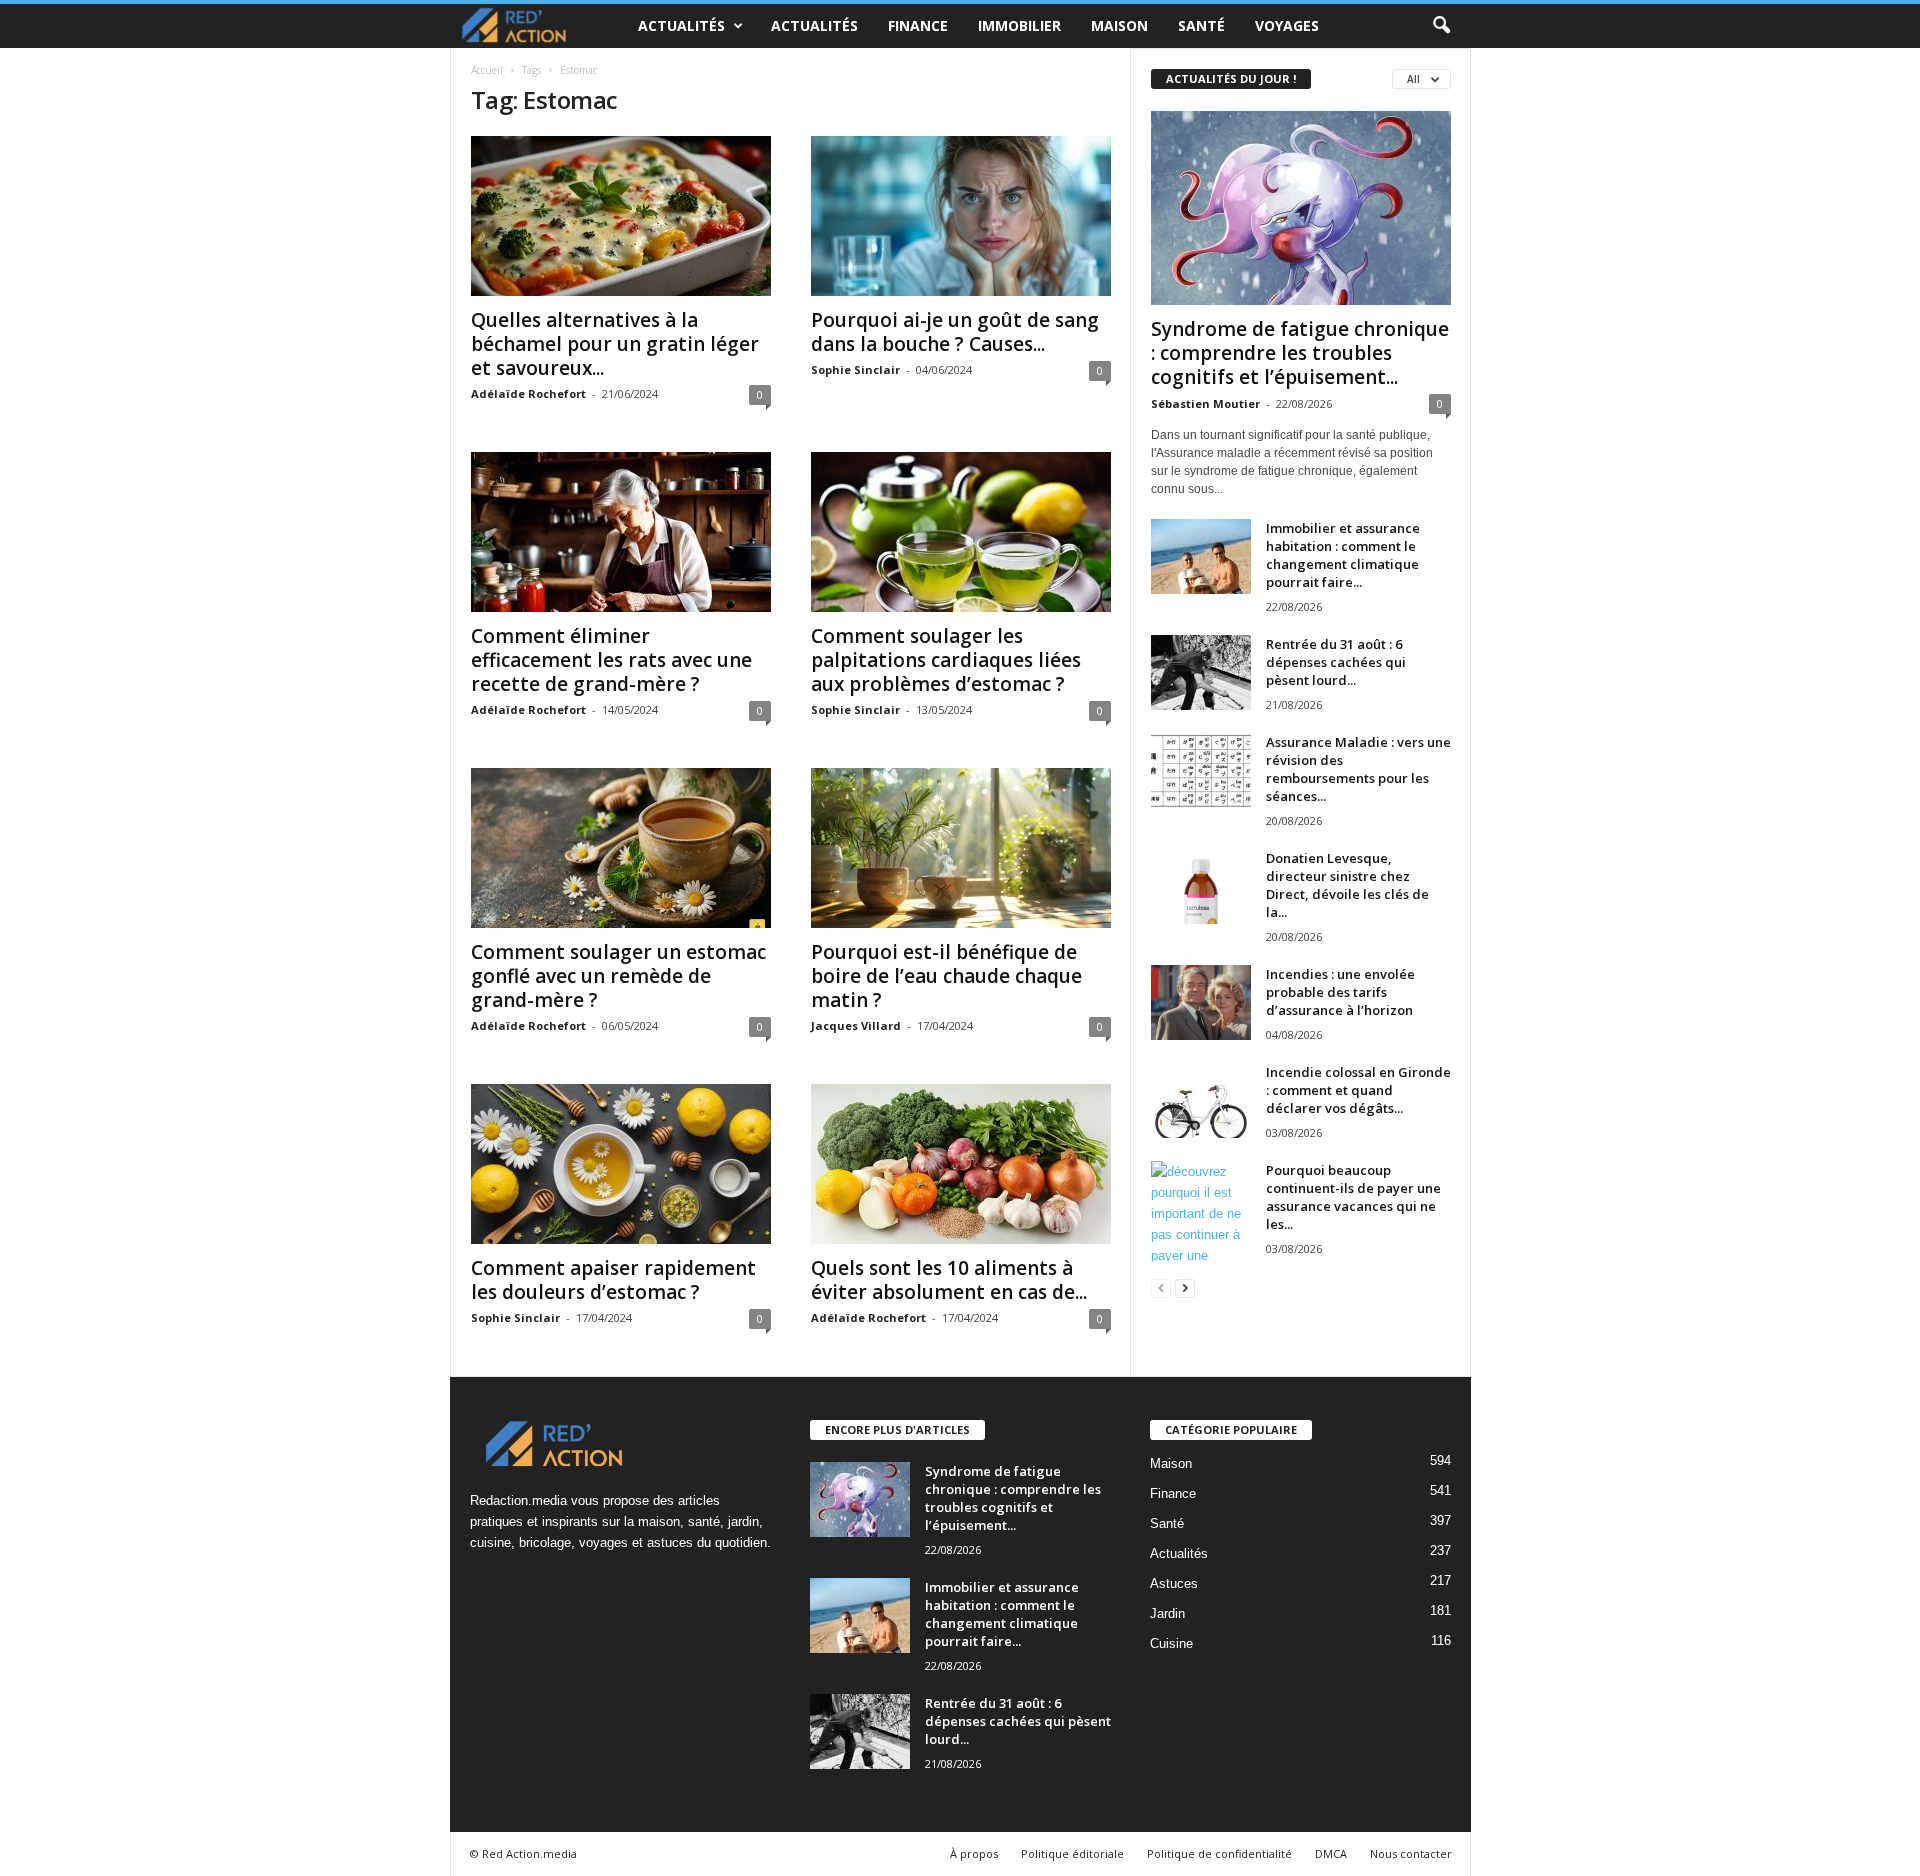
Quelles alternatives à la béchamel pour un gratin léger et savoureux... (615, 344)
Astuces (1174, 1583)
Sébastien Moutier (1205, 403)
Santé (1201, 25)
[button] (1441, 26)
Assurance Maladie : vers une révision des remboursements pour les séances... (1358, 769)
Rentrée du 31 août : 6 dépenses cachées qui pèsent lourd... (1336, 662)
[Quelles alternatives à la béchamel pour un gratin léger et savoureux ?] (621, 216)
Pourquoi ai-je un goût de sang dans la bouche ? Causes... (955, 332)
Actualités (681, 25)
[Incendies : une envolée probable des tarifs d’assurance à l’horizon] (1201, 1002)
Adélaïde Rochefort (528, 393)
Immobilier (1019, 25)
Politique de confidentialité (1219, 1853)
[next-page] (1185, 1287)
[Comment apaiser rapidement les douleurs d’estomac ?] (621, 1164)
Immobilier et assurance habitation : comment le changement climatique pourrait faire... (1343, 555)
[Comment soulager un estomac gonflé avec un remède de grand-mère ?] (621, 848)
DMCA (1331, 1853)
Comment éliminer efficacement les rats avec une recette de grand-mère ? (611, 660)
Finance (918, 25)
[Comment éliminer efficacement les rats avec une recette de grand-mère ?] (621, 532)
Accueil (487, 70)
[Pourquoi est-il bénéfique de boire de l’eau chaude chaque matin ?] (961, 848)
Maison (1119, 25)
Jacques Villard (856, 1025)
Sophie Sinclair (855, 369)
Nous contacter (1411, 1853)
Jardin (1167, 1613)
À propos (974, 1853)
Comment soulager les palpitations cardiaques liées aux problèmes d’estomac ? (946, 660)
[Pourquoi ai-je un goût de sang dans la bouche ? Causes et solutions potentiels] (961, 216)
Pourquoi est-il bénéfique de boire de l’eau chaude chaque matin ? (946, 976)
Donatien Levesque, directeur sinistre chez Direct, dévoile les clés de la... (1347, 885)
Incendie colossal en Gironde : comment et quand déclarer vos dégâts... (1358, 1090)
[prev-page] (1161, 1287)
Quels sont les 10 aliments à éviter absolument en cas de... (949, 1280)
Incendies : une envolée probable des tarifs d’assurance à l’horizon (1340, 992)
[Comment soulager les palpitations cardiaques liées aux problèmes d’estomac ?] (961, 532)
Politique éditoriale (1072, 1853)
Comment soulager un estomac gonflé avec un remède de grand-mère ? (618, 976)
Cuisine (1171, 1643)
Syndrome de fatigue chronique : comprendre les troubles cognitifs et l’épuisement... (1300, 353)
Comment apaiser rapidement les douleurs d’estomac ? (613, 1280)
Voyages (1287, 25)
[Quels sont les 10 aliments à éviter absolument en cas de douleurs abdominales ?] (961, 1164)
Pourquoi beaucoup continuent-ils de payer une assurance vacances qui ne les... (1353, 1197)
